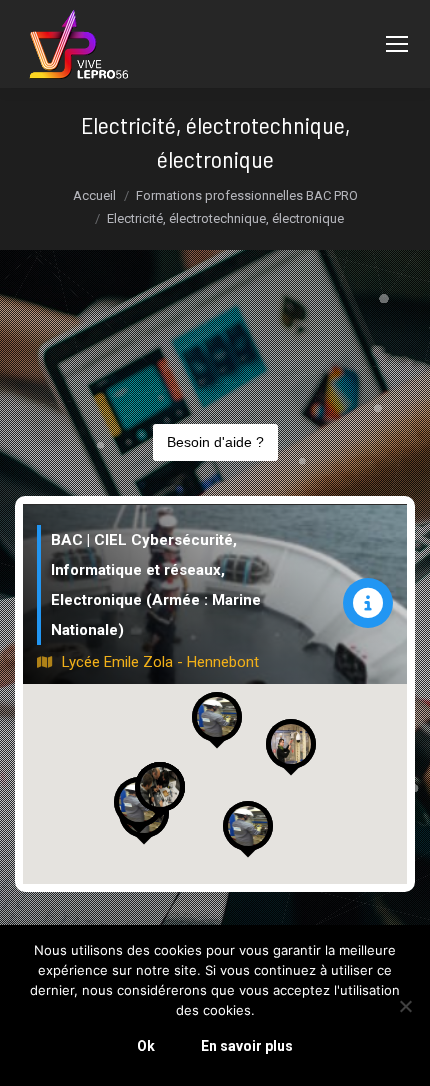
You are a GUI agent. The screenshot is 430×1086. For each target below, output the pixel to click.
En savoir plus (247, 1046)
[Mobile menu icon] (397, 44)
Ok (146, 1046)
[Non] (405, 1006)
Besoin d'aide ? (215, 442)
